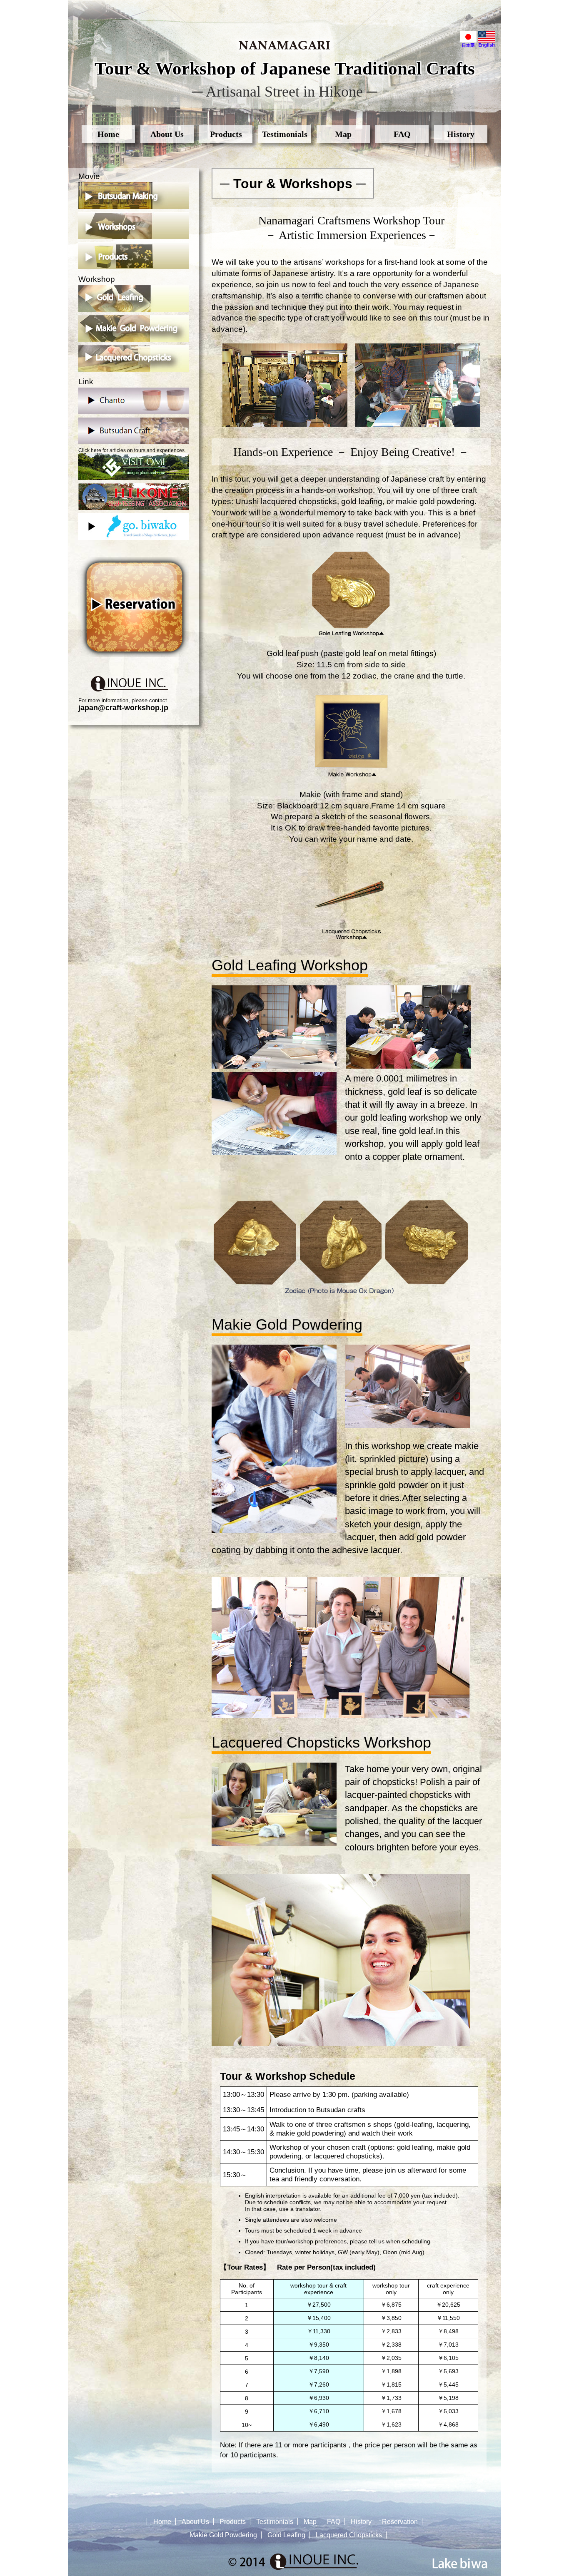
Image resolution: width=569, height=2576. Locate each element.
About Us (167, 134)
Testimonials (285, 134)
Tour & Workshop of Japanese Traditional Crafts (285, 68)
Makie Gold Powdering (223, 2535)
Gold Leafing (286, 2535)
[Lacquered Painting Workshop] (351, 938)
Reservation (400, 2522)
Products (226, 134)
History (461, 134)
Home (108, 134)
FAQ (402, 134)
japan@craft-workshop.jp (123, 708)
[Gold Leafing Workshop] (351, 634)
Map (343, 134)
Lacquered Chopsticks (349, 2535)
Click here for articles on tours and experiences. (132, 450)
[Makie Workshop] (351, 775)
